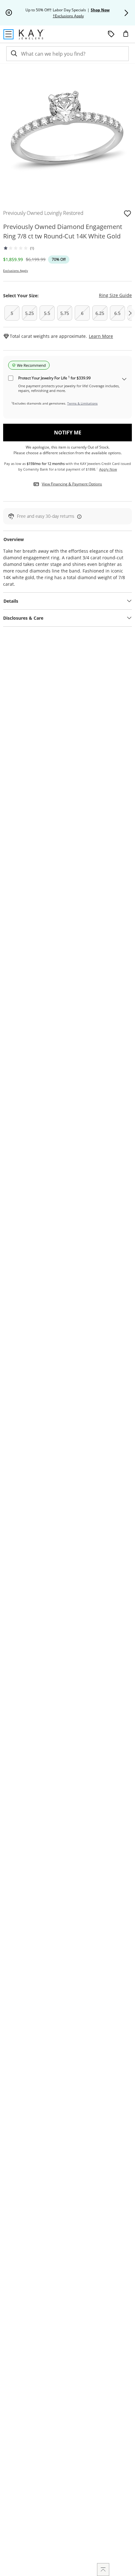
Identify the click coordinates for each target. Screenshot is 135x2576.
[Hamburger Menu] (8, 34)
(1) (32, 248)
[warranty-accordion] (124, 380)
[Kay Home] (32, 34)
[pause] (9, 13)
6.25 (100, 313)
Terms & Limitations (82, 403)
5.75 (65, 313)
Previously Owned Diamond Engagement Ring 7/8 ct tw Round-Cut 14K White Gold (63, 231)
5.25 (30, 313)
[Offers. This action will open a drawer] (111, 34)
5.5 (47, 313)
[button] (126, 13)
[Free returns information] (78, 516)
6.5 (117, 313)
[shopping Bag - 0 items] (128, 36)
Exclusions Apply (16, 271)
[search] (13, 54)
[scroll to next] (130, 313)
